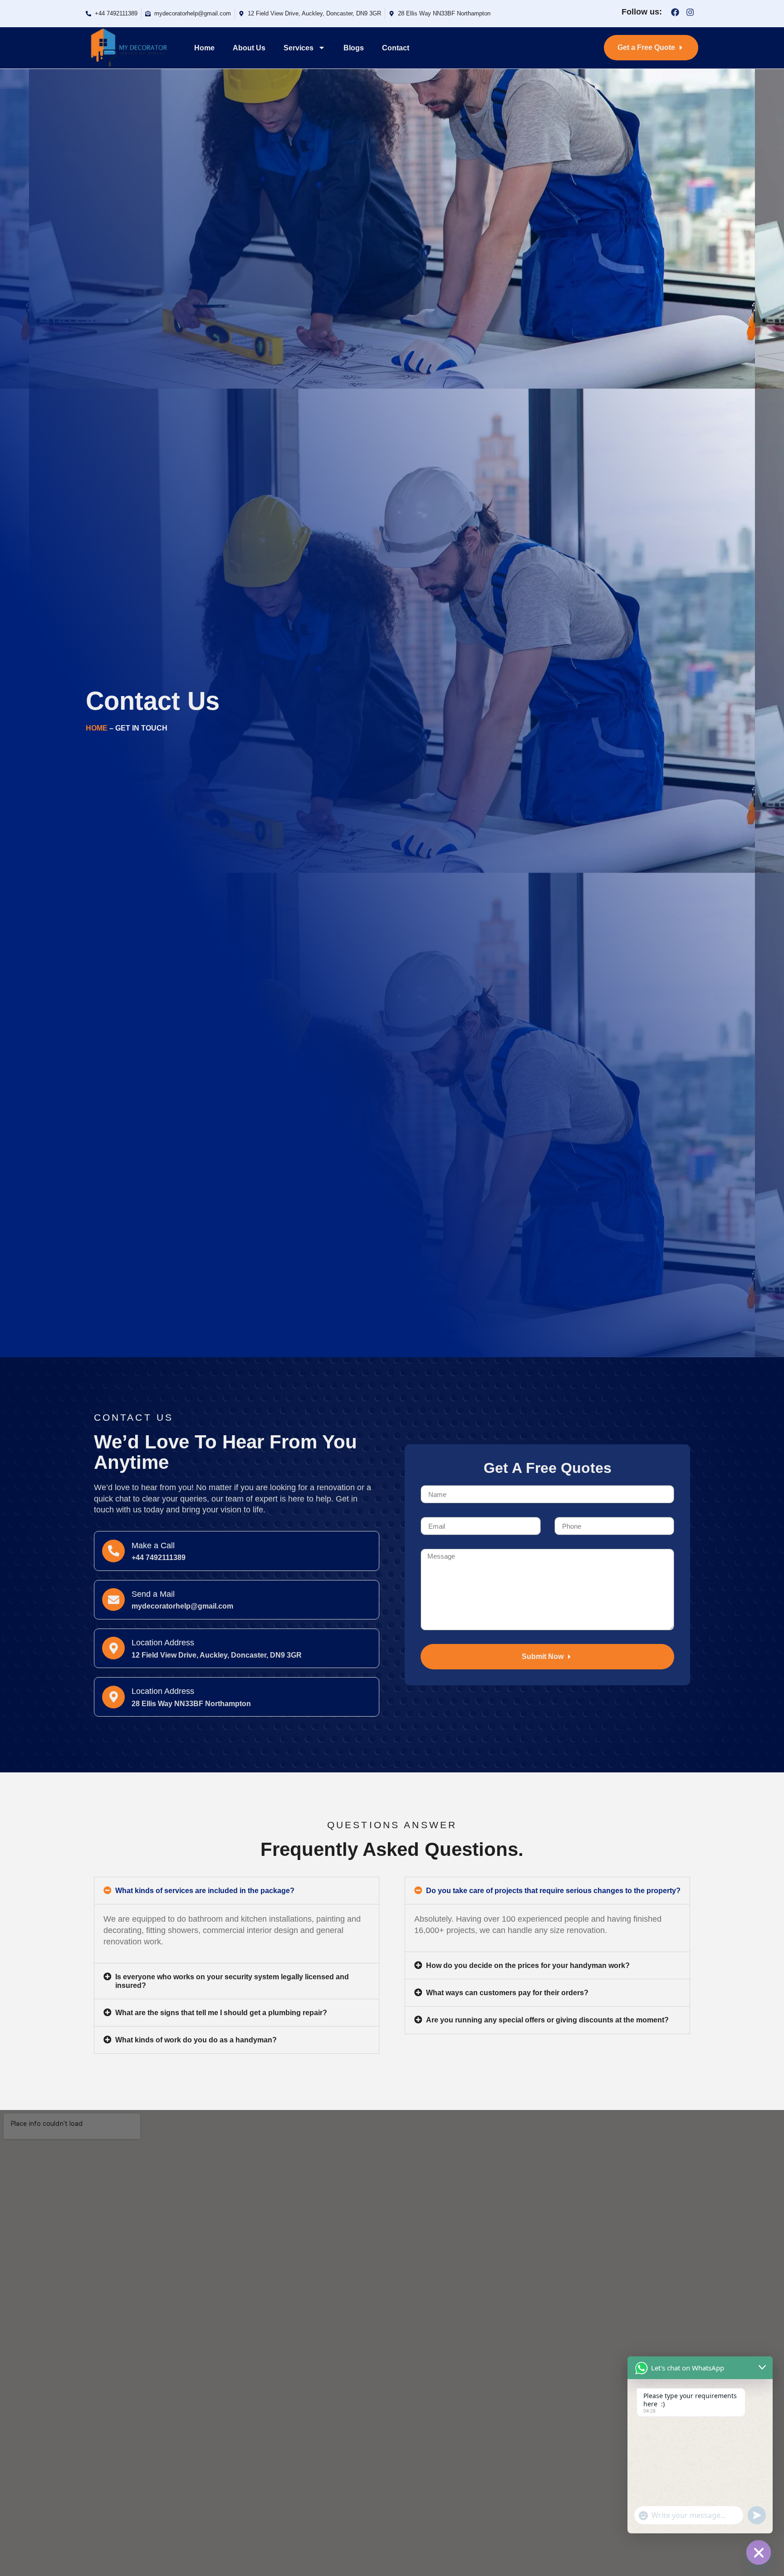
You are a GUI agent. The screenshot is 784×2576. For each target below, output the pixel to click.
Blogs (354, 48)
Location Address (163, 1643)
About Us (249, 48)
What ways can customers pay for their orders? (507, 1993)
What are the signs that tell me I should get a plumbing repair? (221, 2013)
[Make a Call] (113, 1551)
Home (204, 48)
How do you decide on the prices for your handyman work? (528, 1965)
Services (299, 48)
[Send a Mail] (113, 1600)
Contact (396, 48)
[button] (237, 1891)
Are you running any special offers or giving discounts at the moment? (547, 2020)
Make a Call (153, 1546)
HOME (97, 728)
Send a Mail (153, 1594)
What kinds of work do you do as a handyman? (196, 2040)
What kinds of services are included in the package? (205, 1891)
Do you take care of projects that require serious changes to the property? (553, 1891)
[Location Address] (113, 1648)
